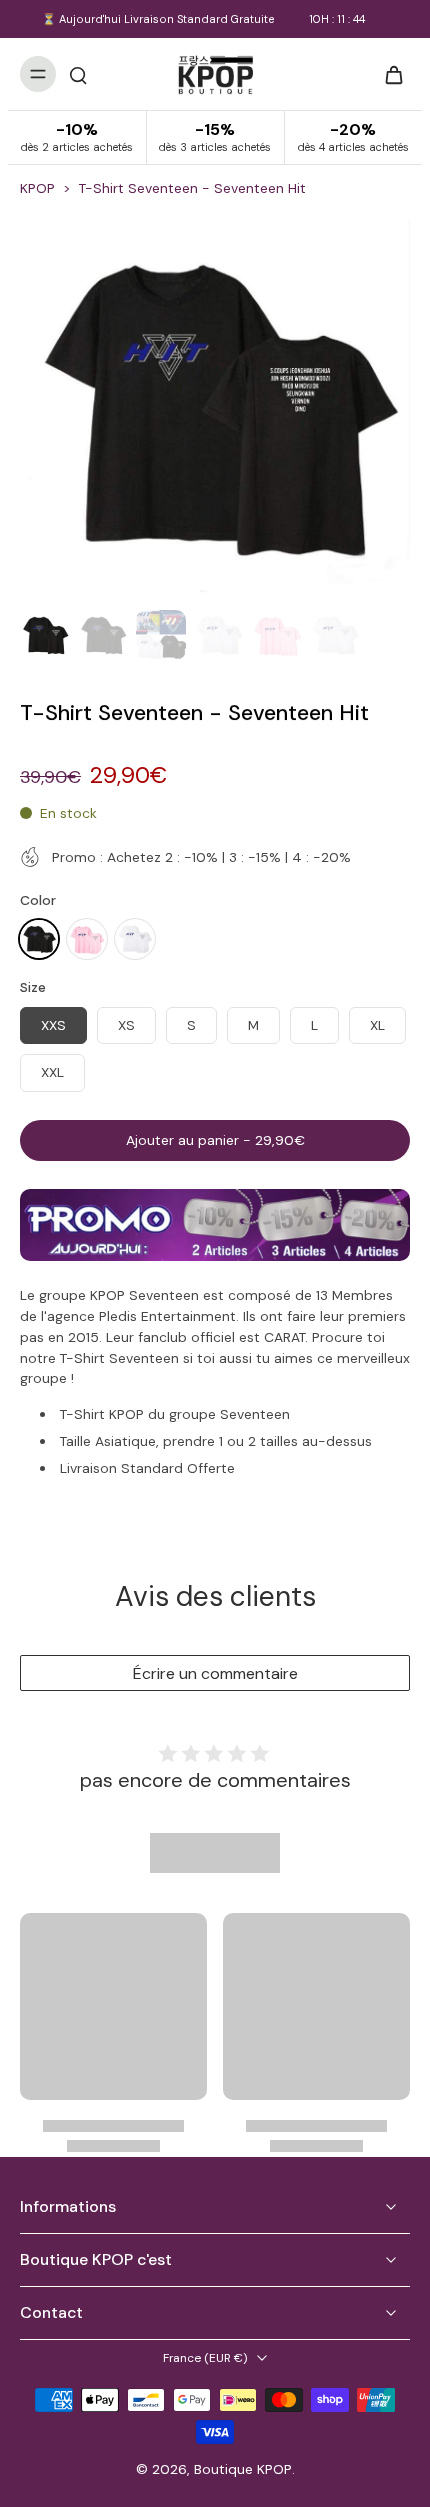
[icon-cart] (388, 74)
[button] (215, 1141)
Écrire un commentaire (215, 1673)
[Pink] (87, 939)
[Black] (39, 939)
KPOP (37, 188)
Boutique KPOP (243, 2469)
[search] (78, 74)
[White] (135, 939)
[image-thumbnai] (45, 635)
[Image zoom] (215, 407)
